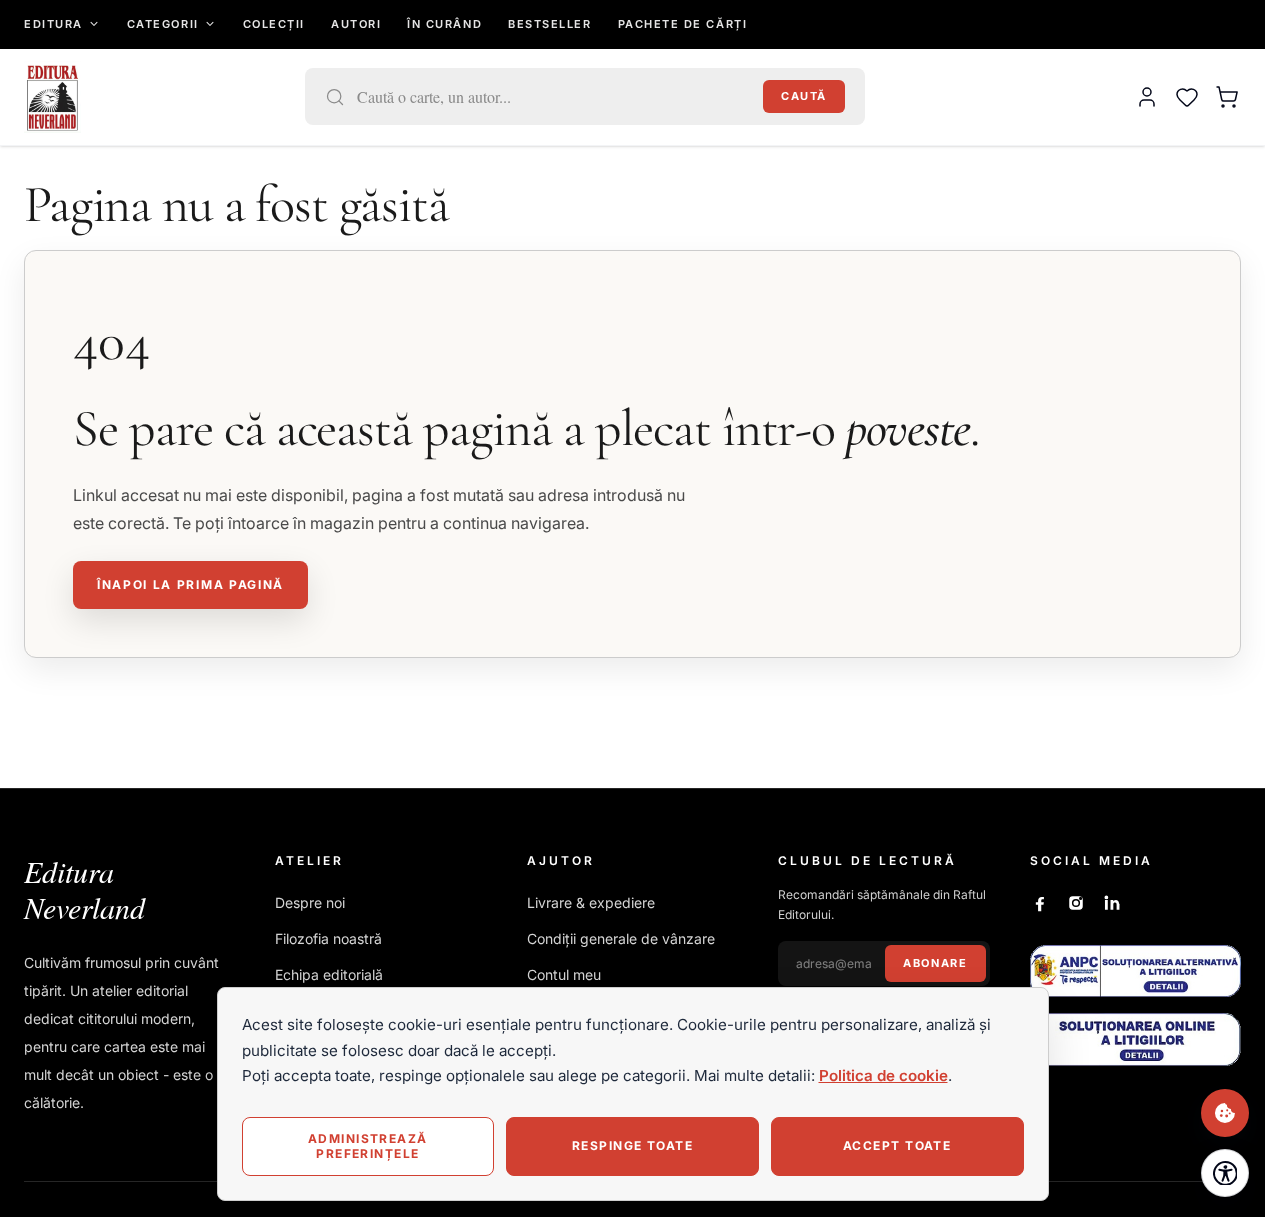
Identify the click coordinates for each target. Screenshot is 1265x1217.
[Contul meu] (1147, 97)
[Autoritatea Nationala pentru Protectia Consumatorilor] (1135, 971)
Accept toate (897, 1145)
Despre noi (310, 902)
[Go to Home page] (52, 97)
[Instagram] (1076, 903)
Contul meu (564, 974)
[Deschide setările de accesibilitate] (1225, 1173)
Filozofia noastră (328, 938)
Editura (53, 24)
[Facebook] (1040, 903)
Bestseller (549, 24)
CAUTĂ (804, 96)
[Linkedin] (1112, 903)
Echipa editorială (329, 974)
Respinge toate (632, 1145)
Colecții (274, 24)
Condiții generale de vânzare (621, 938)
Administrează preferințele (368, 1145)
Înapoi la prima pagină (190, 584)
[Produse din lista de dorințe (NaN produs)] (1187, 97)
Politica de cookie (883, 1075)
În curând (444, 24)
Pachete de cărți (683, 24)
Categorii (163, 24)
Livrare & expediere (591, 902)
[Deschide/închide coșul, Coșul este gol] (1227, 97)
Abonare (935, 963)
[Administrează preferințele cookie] (1225, 1113)
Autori (356, 24)
